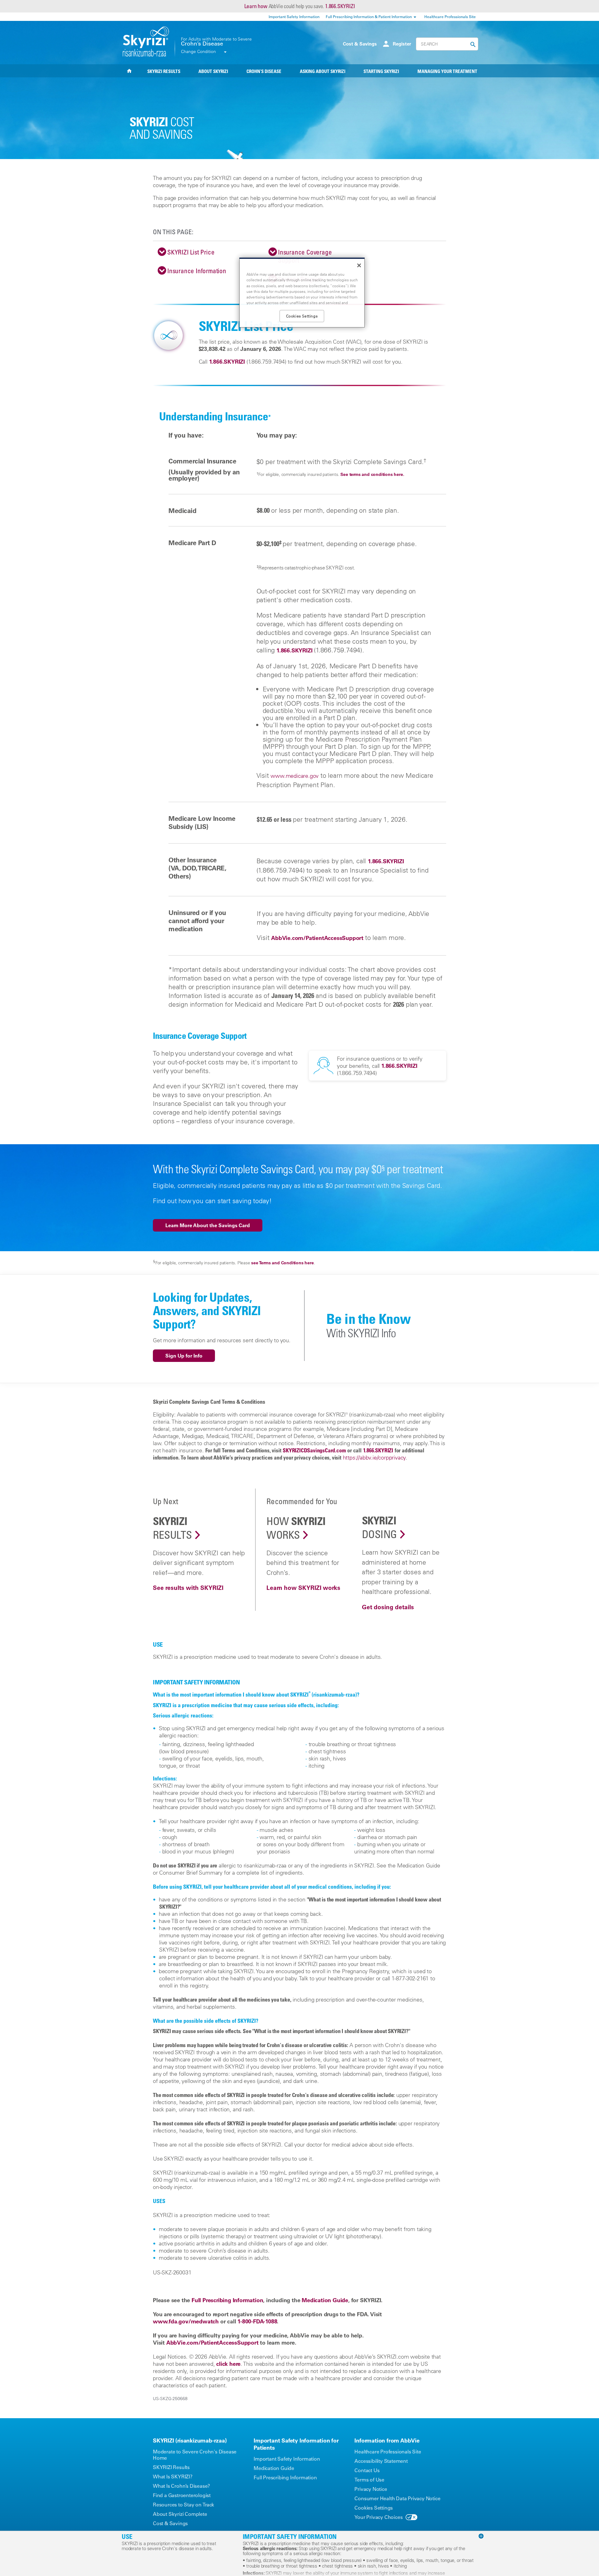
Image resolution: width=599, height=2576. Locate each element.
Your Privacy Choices (378, 2517)
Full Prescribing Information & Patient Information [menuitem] (369, 17)
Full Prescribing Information (285, 2477)
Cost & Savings (360, 44)
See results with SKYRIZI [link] (188, 1588)
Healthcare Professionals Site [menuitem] (450, 17)
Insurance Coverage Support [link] (305, 256)
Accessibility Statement (381, 2461)
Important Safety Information (287, 2459)
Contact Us (367, 2470)
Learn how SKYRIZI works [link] (303, 1588)
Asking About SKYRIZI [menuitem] (323, 71)
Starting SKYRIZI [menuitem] (381, 71)
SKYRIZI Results (171, 2467)
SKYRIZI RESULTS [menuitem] (164, 71)
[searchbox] (447, 44)
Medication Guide (274, 2468)
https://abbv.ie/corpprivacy (374, 1457)
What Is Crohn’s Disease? (181, 2486)
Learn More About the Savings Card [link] (208, 1225)
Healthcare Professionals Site (388, 2452)
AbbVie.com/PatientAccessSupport (317, 938)
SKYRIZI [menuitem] (129, 71)
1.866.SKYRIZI (340, 6)
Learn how (256, 6)
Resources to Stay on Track (183, 2505)
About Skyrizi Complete (180, 2514)
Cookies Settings (374, 2508)
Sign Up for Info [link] (184, 1356)
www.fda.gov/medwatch (186, 2321)
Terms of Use (369, 2480)
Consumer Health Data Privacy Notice (397, 2498)
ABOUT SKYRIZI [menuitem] (213, 71)
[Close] (359, 265)
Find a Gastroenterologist (182, 2495)
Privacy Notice (371, 2489)
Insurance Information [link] (197, 271)
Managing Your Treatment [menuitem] (447, 71)
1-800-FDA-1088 (257, 2321)
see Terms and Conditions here (282, 1263)
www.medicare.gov (295, 776)
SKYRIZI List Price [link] (191, 252)
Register (402, 44)
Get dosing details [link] (388, 1607)
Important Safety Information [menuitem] (294, 17)
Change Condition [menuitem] (198, 51)
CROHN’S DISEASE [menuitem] (264, 71)
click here (228, 2364)
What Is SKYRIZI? (173, 2477)
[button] (471, 45)
